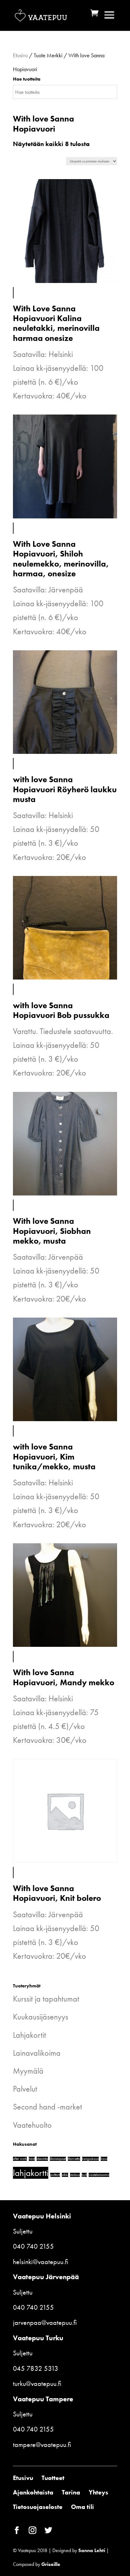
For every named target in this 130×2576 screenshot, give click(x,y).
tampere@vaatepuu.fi (42, 2445)
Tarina (71, 2492)
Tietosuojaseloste (38, 2507)
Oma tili (83, 2507)
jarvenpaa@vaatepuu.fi (45, 2322)
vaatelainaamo (99, 2175)
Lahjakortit (30, 2035)
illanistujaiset (58, 2159)
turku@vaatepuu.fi (37, 2384)
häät (32, 2159)
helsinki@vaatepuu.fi (41, 2262)
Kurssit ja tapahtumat (46, 1999)
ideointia (42, 2159)
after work (20, 2159)
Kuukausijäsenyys (41, 2017)
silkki (65, 2175)
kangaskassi (90, 2159)
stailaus (75, 2175)
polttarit (55, 2175)
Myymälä (28, 2071)
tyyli (84, 2175)
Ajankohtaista (33, 2492)
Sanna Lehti (92, 2550)
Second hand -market (47, 2107)
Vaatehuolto (32, 2125)
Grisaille (51, 2564)
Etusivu (20, 55)
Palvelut (25, 2089)
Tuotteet (53, 2478)
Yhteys (98, 2492)
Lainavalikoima (37, 2053)
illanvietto (74, 2159)
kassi (104, 2159)
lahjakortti (31, 2173)
